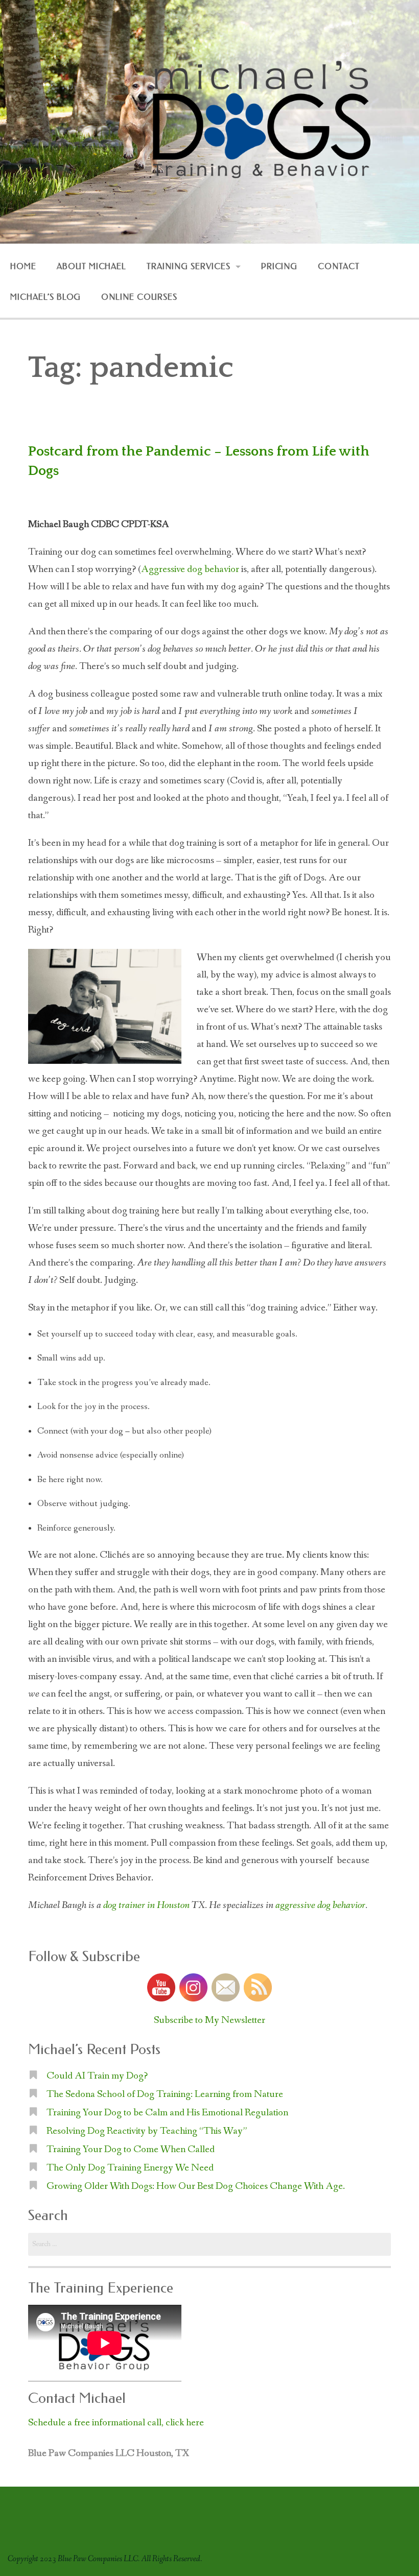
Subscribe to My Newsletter (209, 2020)
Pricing (280, 266)
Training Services (188, 266)
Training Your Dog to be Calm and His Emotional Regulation (167, 2113)
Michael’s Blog (45, 297)
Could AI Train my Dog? (97, 2076)
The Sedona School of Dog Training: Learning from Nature (165, 2094)
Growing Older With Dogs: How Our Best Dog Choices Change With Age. (196, 2186)
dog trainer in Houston (146, 1905)
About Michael (91, 266)
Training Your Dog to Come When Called (131, 2150)
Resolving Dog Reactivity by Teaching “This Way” (147, 2131)
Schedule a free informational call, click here (116, 2423)
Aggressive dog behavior (190, 569)
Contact (339, 266)
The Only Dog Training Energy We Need (130, 2168)
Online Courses (139, 297)
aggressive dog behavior (320, 1905)
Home (23, 266)
